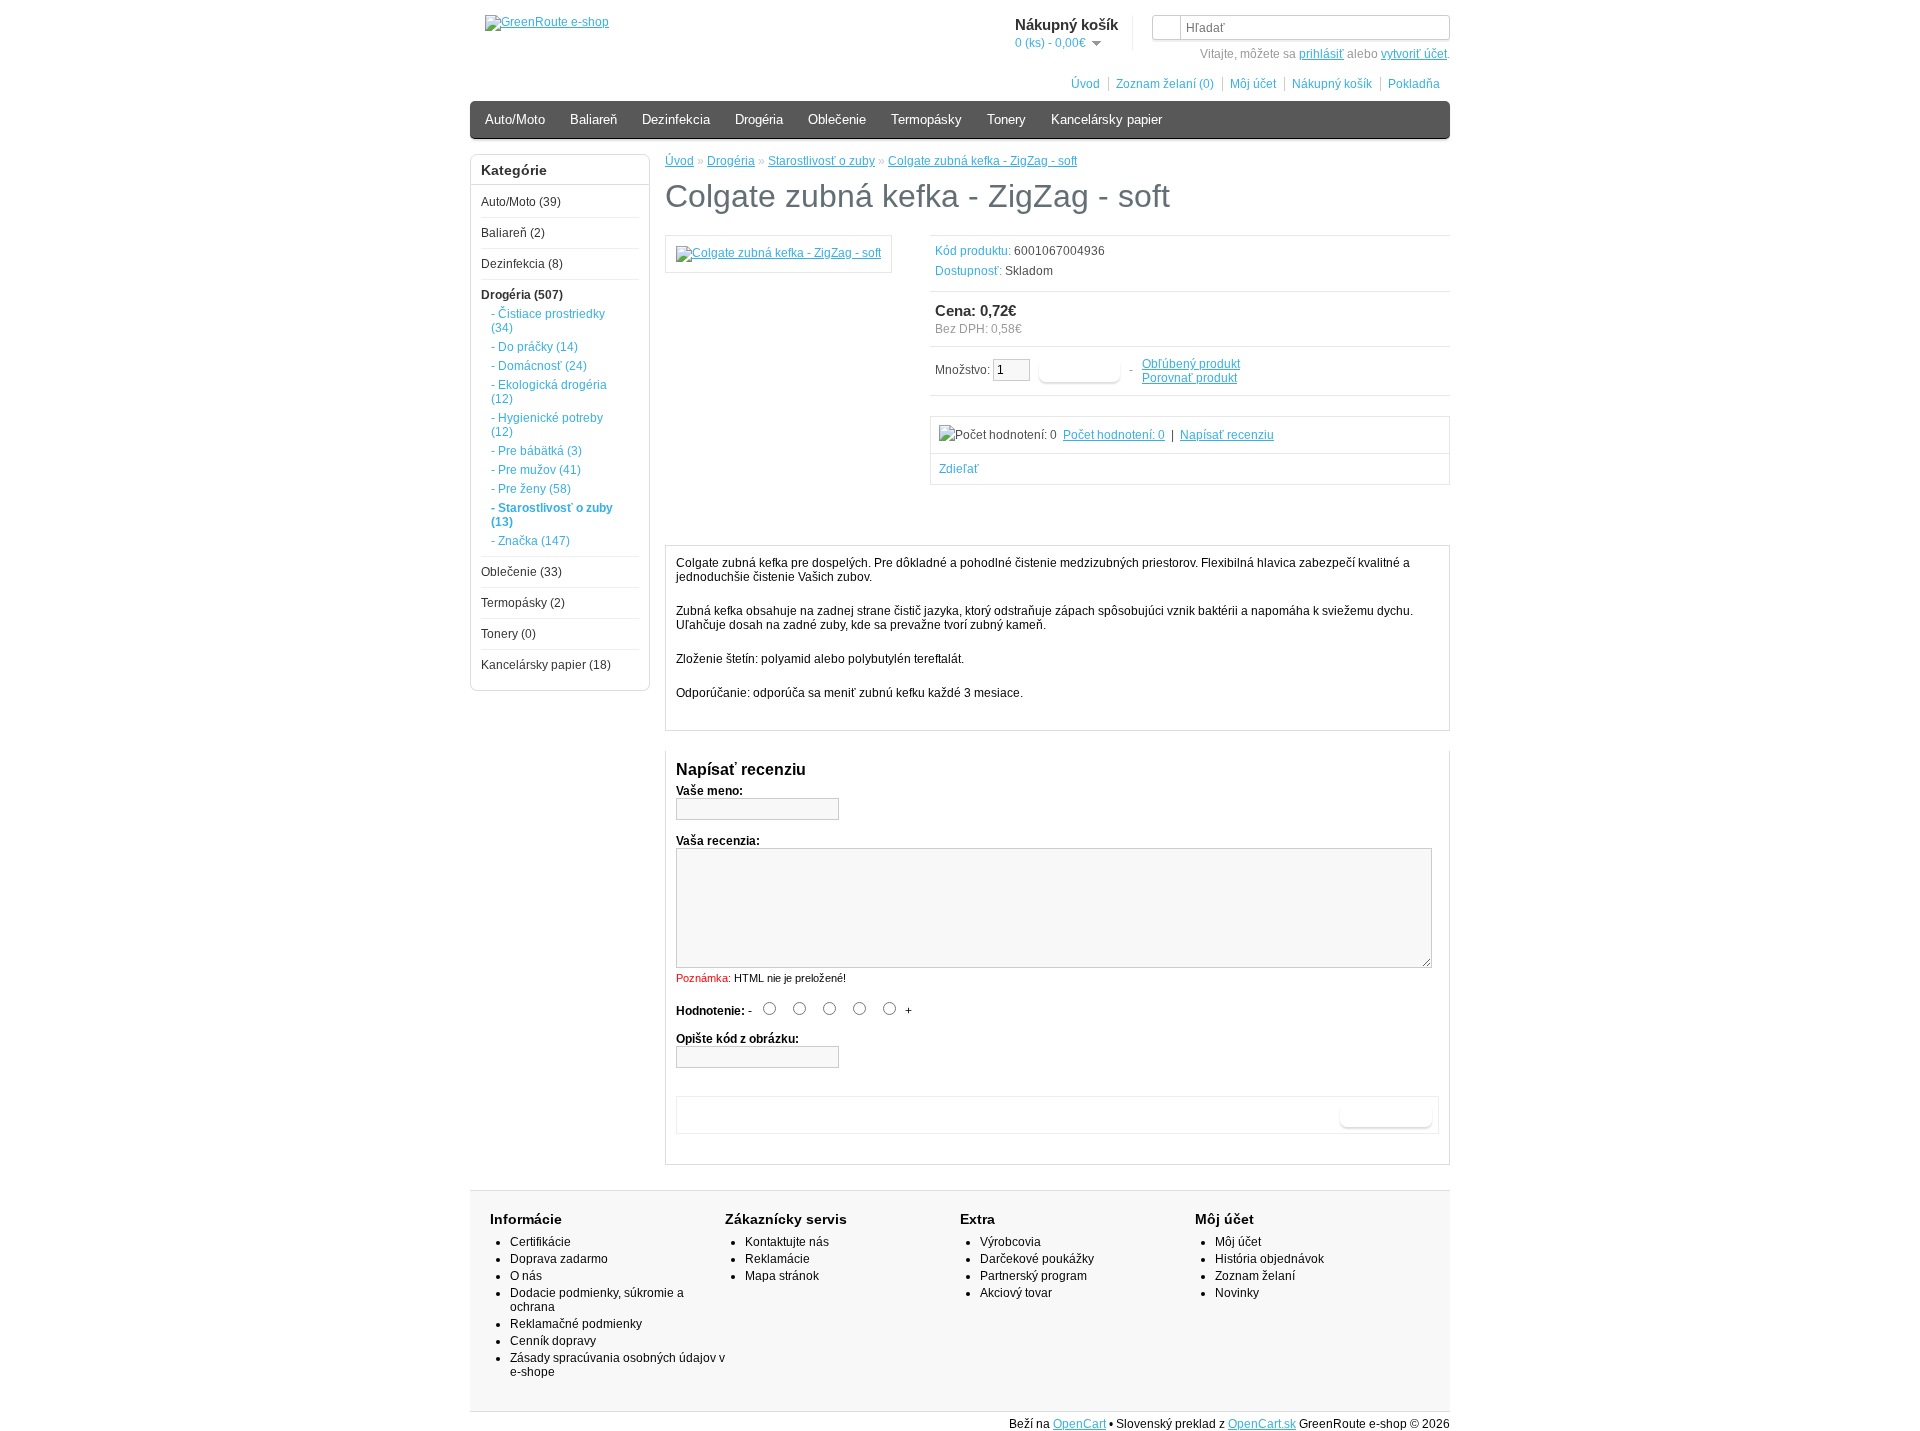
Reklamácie (777, 1259)
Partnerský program (1033, 1276)
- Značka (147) (530, 541)
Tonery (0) (508, 634)
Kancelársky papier (1106, 119)
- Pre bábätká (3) (536, 451)
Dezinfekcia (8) (522, 264)
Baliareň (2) (513, 233)
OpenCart (1079, 1424)
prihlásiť (1321, 54)
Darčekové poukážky (1037, 1259)
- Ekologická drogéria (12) (549, 392)
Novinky (1237, 1293)
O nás (526, 1276)
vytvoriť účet (1414, 54)
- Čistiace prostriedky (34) (548, 321)
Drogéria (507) (522, 295)
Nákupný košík (1332, 84)
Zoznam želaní (1255, 1276)
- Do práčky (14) (534, 347)
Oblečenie (837, 119)
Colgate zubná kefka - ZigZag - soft (982, 161)
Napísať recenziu (1227, 435)
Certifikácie (540, 1242)
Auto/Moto (515, 119)
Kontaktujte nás (787, 1242)
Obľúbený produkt (1191, 364)
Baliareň (593, 119)
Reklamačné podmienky (576, 1324)
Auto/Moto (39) (521, 202)
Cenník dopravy (553, 1341)
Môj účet (1253, 84)
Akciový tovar (1016, 1293)
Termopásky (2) (523, 603)
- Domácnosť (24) (539, 366)
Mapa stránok (782, 1276)
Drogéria (759, 119)
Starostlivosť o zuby (821, 161)
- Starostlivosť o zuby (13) (552, 515)
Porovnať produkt (1189, 378)
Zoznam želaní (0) (1165, 84)
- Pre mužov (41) (536, 470)
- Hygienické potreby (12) (547, 425)
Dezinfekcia (676, 119)
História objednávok (1269, 1259)
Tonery (1006, 119)
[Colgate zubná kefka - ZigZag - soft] (778, 253)
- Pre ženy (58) (531, 489)
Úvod (1085, 84)
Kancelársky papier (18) (546, 665)
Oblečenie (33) (521, 572)
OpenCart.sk (1262, 1424)
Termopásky (926, 119)
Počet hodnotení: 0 (1114, 435)
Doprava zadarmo (559, 1259)
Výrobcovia (1010, 1242)
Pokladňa (1414, 84)
